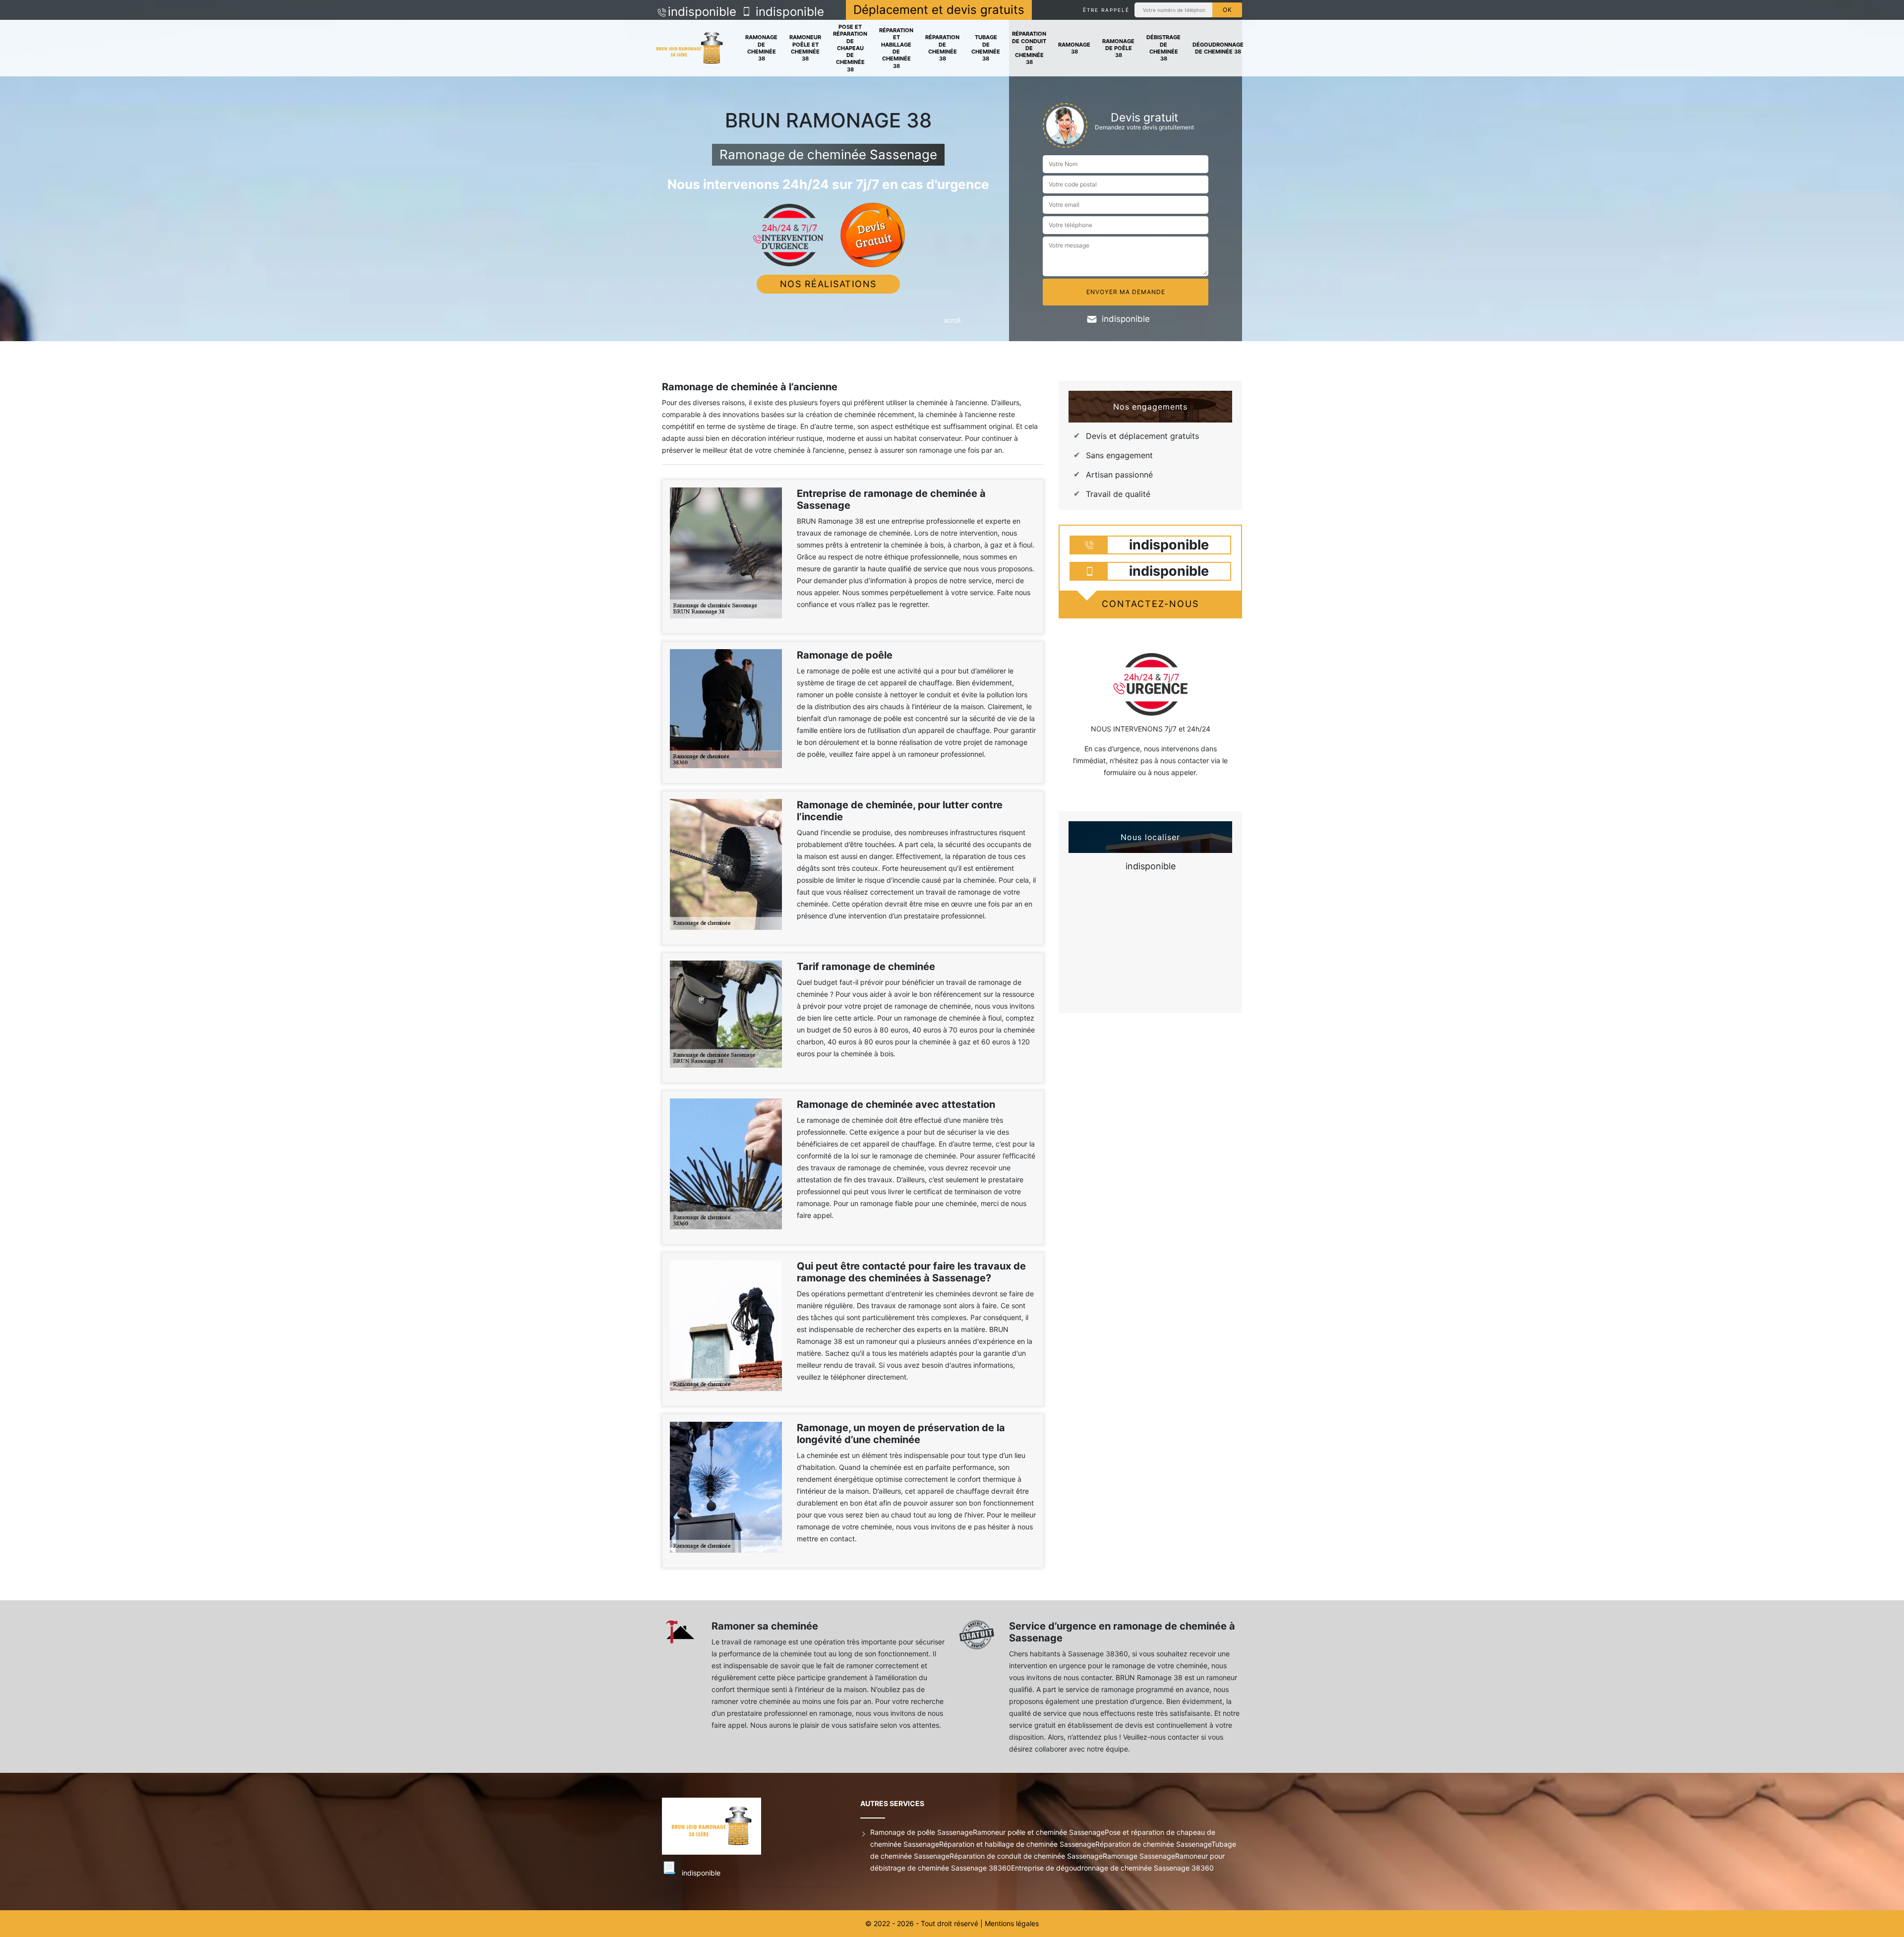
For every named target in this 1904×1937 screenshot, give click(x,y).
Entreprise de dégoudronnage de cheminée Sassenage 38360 (1112, 1868)
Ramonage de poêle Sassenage (922, 1832)
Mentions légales (1012, 1923)
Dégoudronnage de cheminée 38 (1218, 48)
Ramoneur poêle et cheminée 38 (805, 48)
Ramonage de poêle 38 (1118, 48)
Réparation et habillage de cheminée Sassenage (1017, 1844)
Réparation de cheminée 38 (942, 48)
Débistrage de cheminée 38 (1163, 48)
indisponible (702, 12)
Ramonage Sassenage (1139, 1856)
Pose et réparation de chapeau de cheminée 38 (850, 48)
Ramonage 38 (1074, 48)
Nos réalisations (828, 284)
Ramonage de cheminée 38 (761, 48)
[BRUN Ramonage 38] (689, 48)
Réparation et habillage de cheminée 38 (896, 48)
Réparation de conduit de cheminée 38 (1029, 48)
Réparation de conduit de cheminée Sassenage (1026, 1856)
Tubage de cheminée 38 (986, 48)
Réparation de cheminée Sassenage (1153, 1844)
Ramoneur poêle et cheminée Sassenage (1039, 1832)
